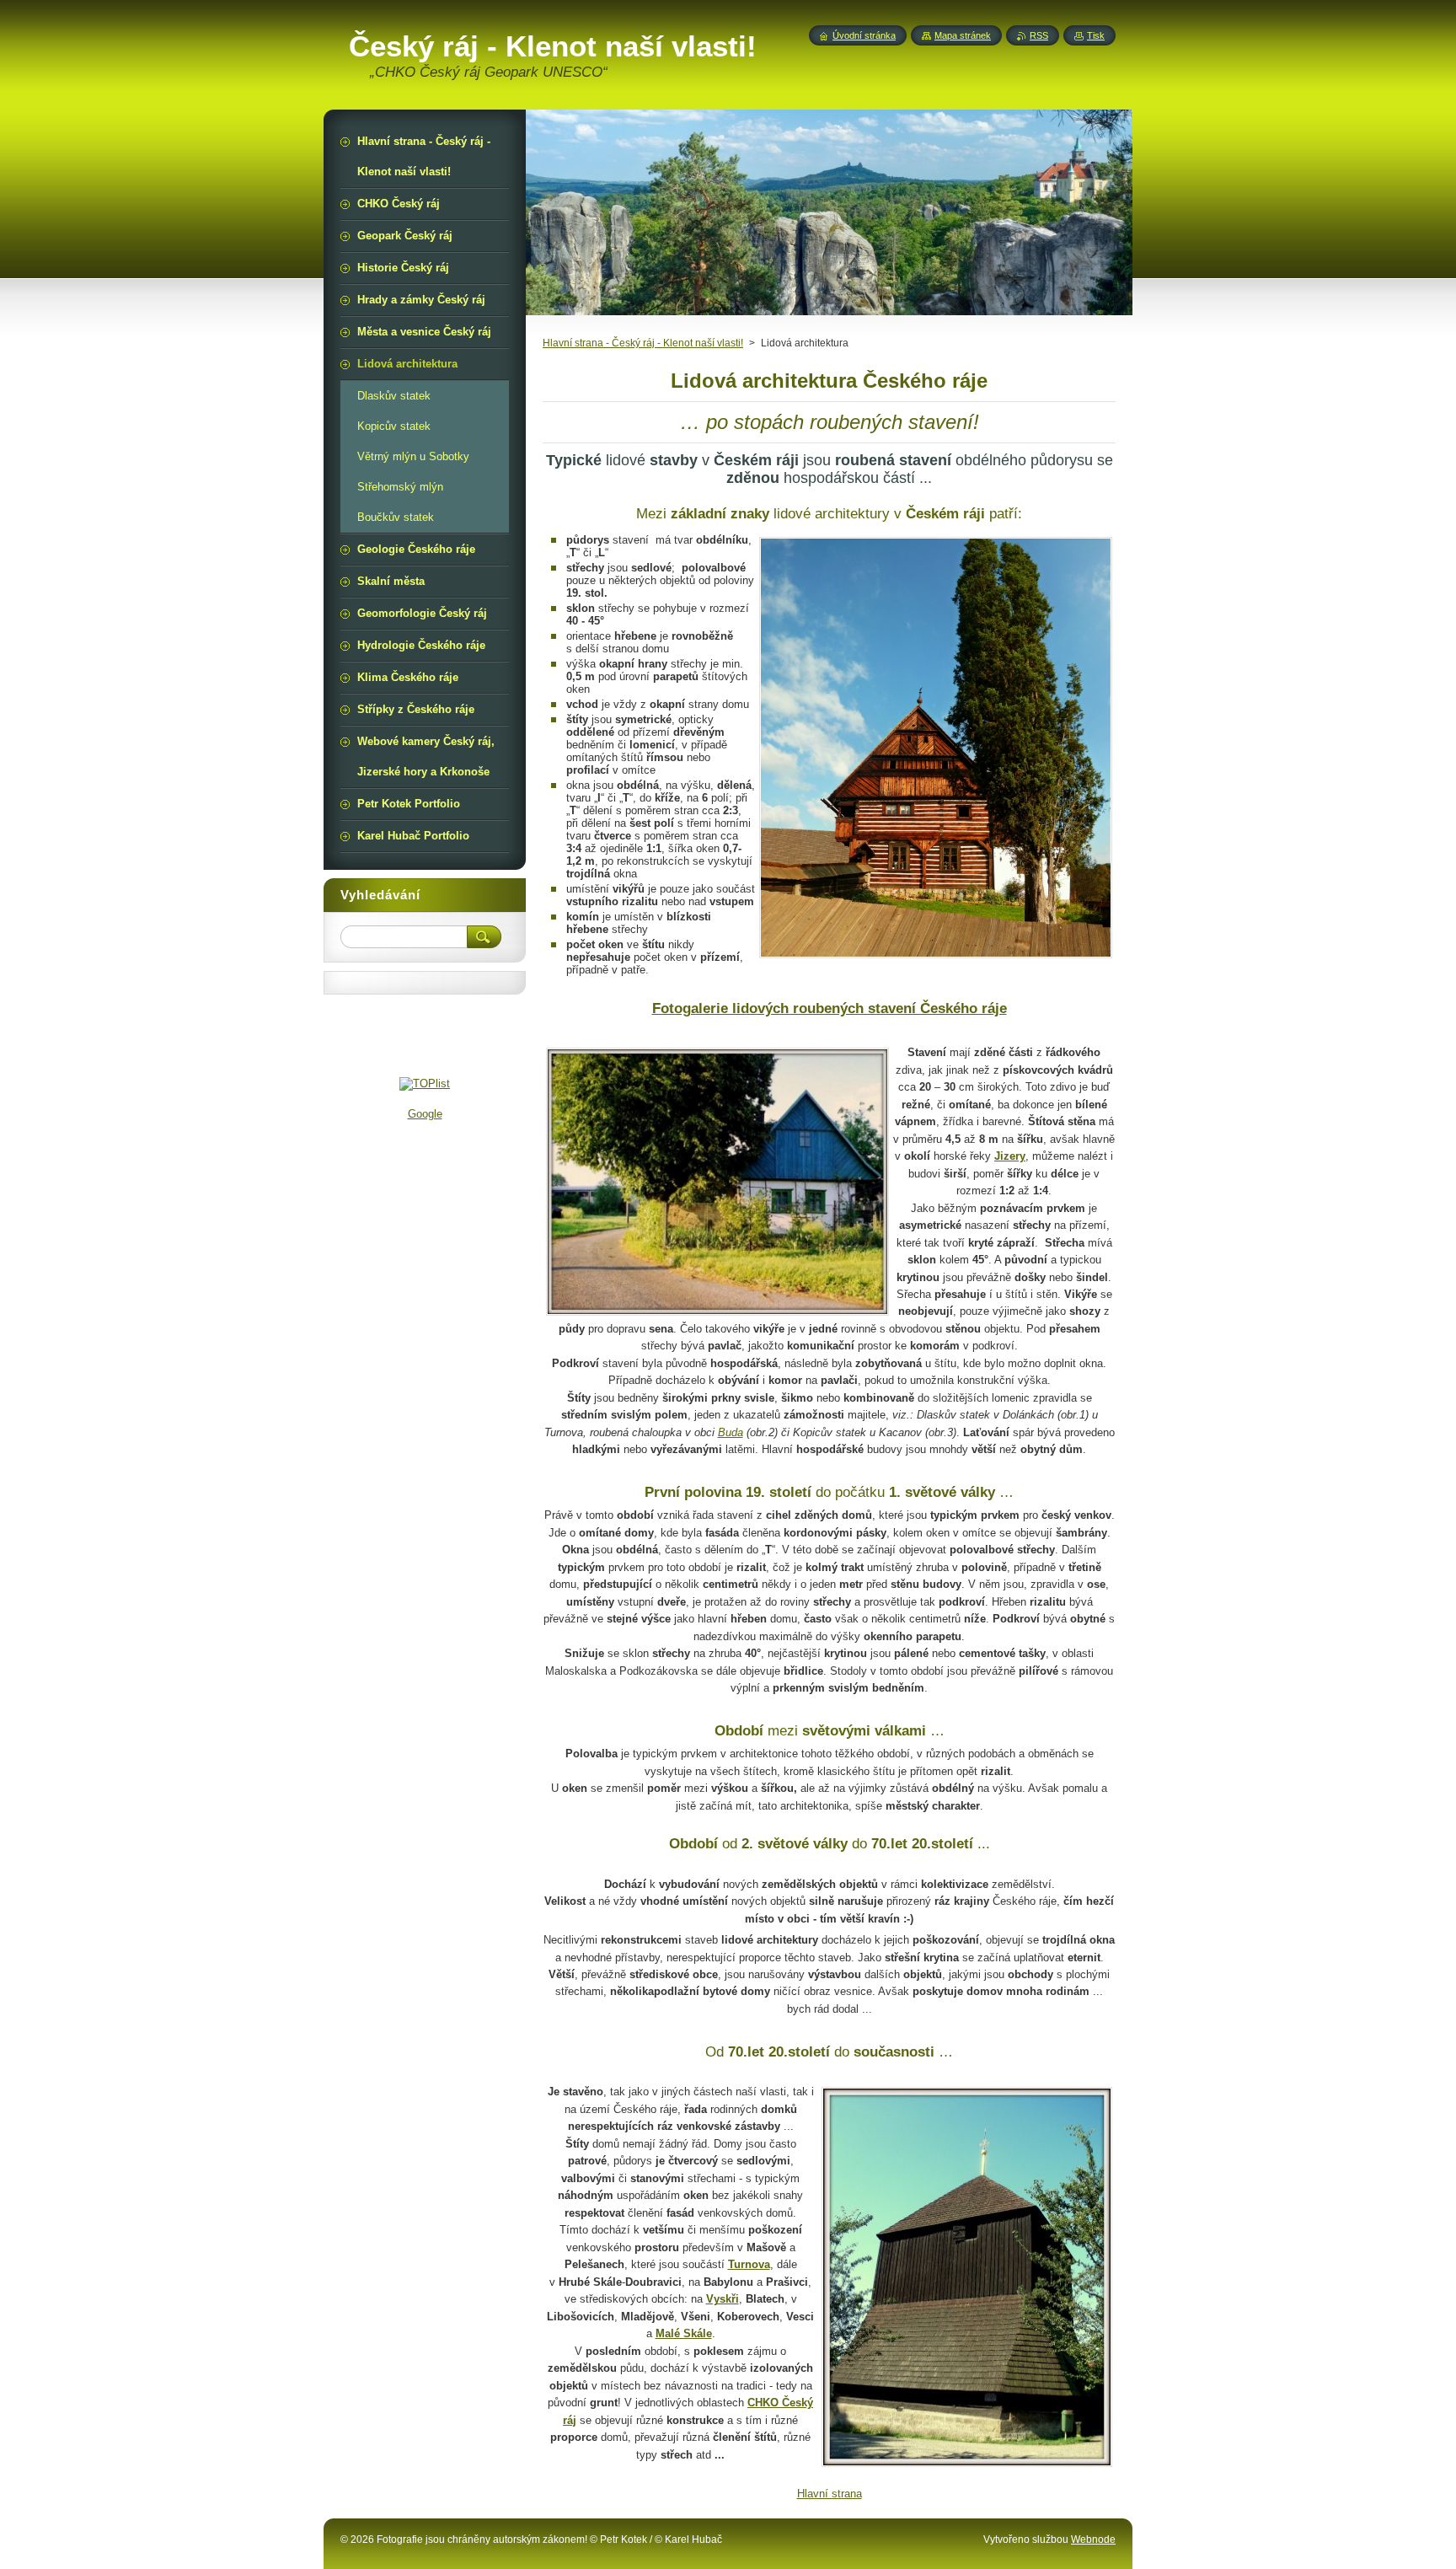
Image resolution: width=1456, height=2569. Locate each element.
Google (425, 1114)
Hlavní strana (830, 2494)
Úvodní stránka (864, 35)
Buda (731, 1432)
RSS (1039, 35)
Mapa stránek (963, 35)
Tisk (1096, 35)
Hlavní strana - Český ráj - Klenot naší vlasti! (643, 343)
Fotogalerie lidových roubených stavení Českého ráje (830, 1008)
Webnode (1093, 2540)
